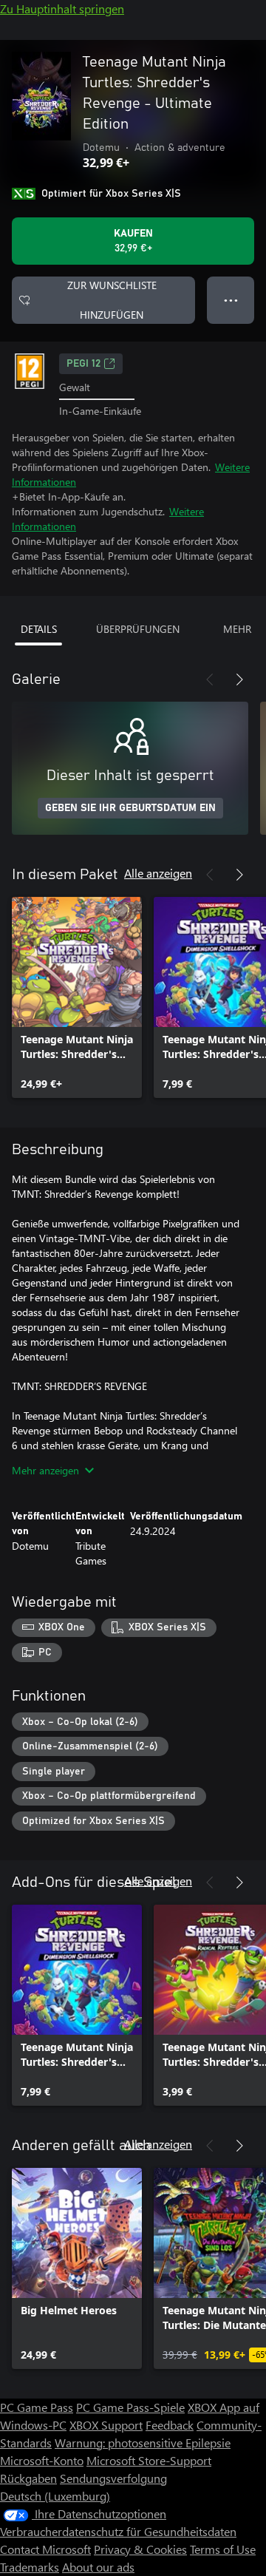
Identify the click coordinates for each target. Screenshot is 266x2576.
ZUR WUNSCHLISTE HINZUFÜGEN (112, 300)
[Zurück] (210, 679)
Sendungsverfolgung (113, 2478)
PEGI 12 (83, 364)
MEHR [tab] (237, 629)
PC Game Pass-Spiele (130, 2407)
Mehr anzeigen (45, 1470)
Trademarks (30, 2567)
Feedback (170, 2425)
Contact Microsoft (45, 2549)
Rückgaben (28, 2478)
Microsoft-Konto (42, 2460)
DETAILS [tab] (39, 629)
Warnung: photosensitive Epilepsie (143, 2443)
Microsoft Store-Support (149, 2460)
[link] (77, 997)
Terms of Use (223, 2549)
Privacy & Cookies (140, 2549)
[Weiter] (239, 679)
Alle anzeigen (158, 873)
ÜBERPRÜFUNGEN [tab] (138, 629)
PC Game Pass (37, 2407)
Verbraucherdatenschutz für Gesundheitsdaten (118, 2531)
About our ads (98, 2567)
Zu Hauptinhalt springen (62, 9)
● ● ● (231, 300)
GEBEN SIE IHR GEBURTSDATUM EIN (130, 808)
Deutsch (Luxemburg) (55, 2496)
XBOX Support (106, 2425)
